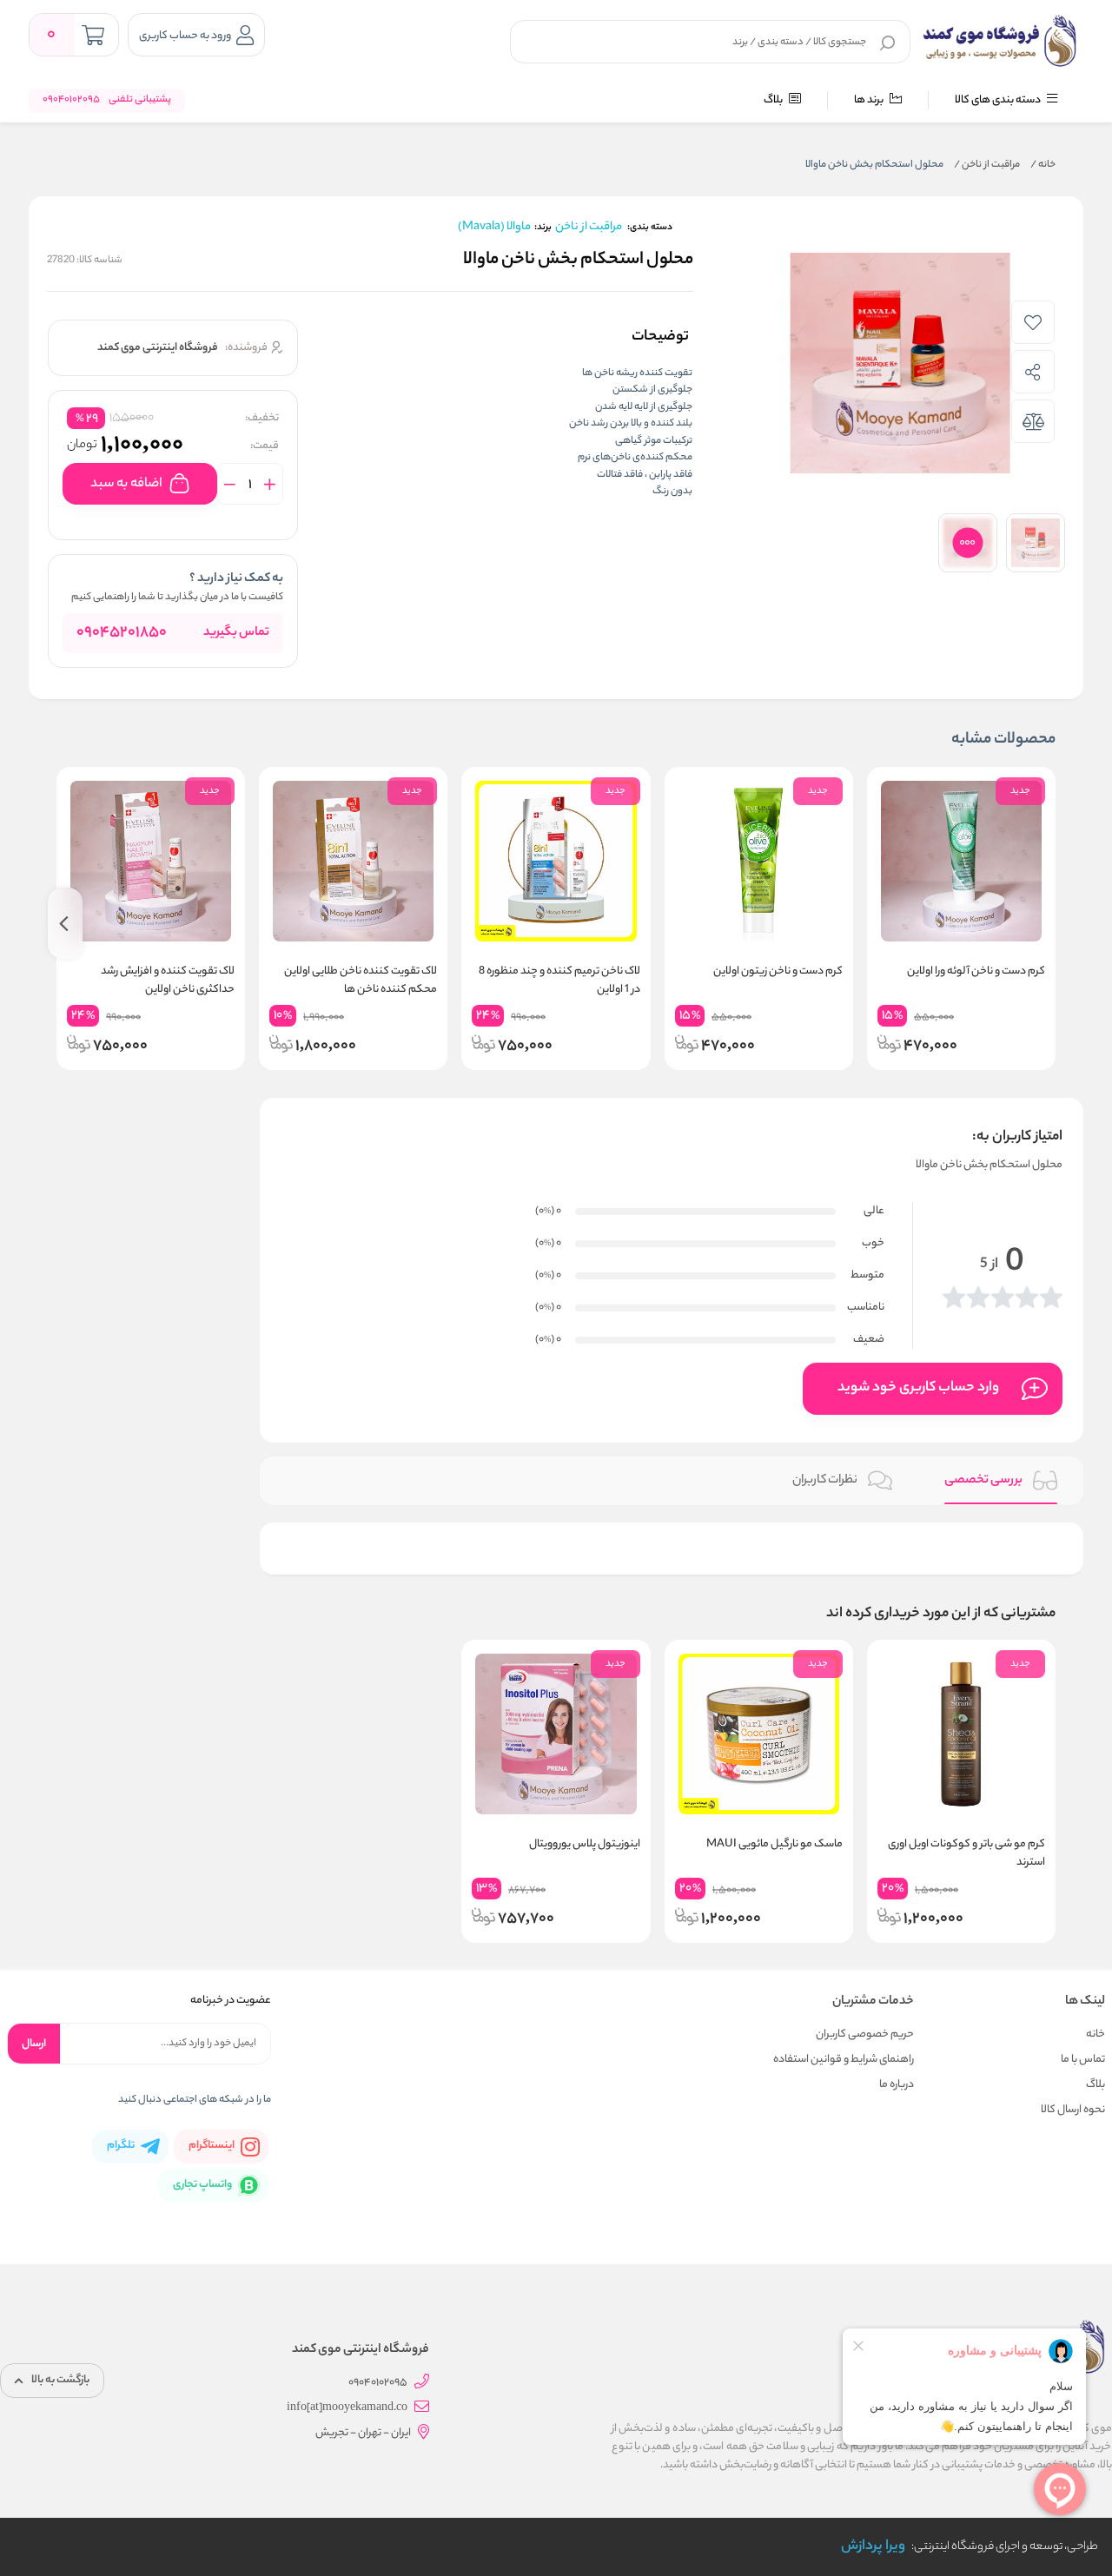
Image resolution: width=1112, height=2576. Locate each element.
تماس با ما (1083, 2060)
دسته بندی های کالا (999, 100)
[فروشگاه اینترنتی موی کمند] (1001, 41)
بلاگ (774, 100)
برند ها (870, 100)
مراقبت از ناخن (987, 165)
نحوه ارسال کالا (1073, 2110)
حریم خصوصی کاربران (865, 2034)
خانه (1043, 165)
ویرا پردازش (873, 2547)
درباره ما (897, 2085)
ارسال (34, 2044)
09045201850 (122, 633)
